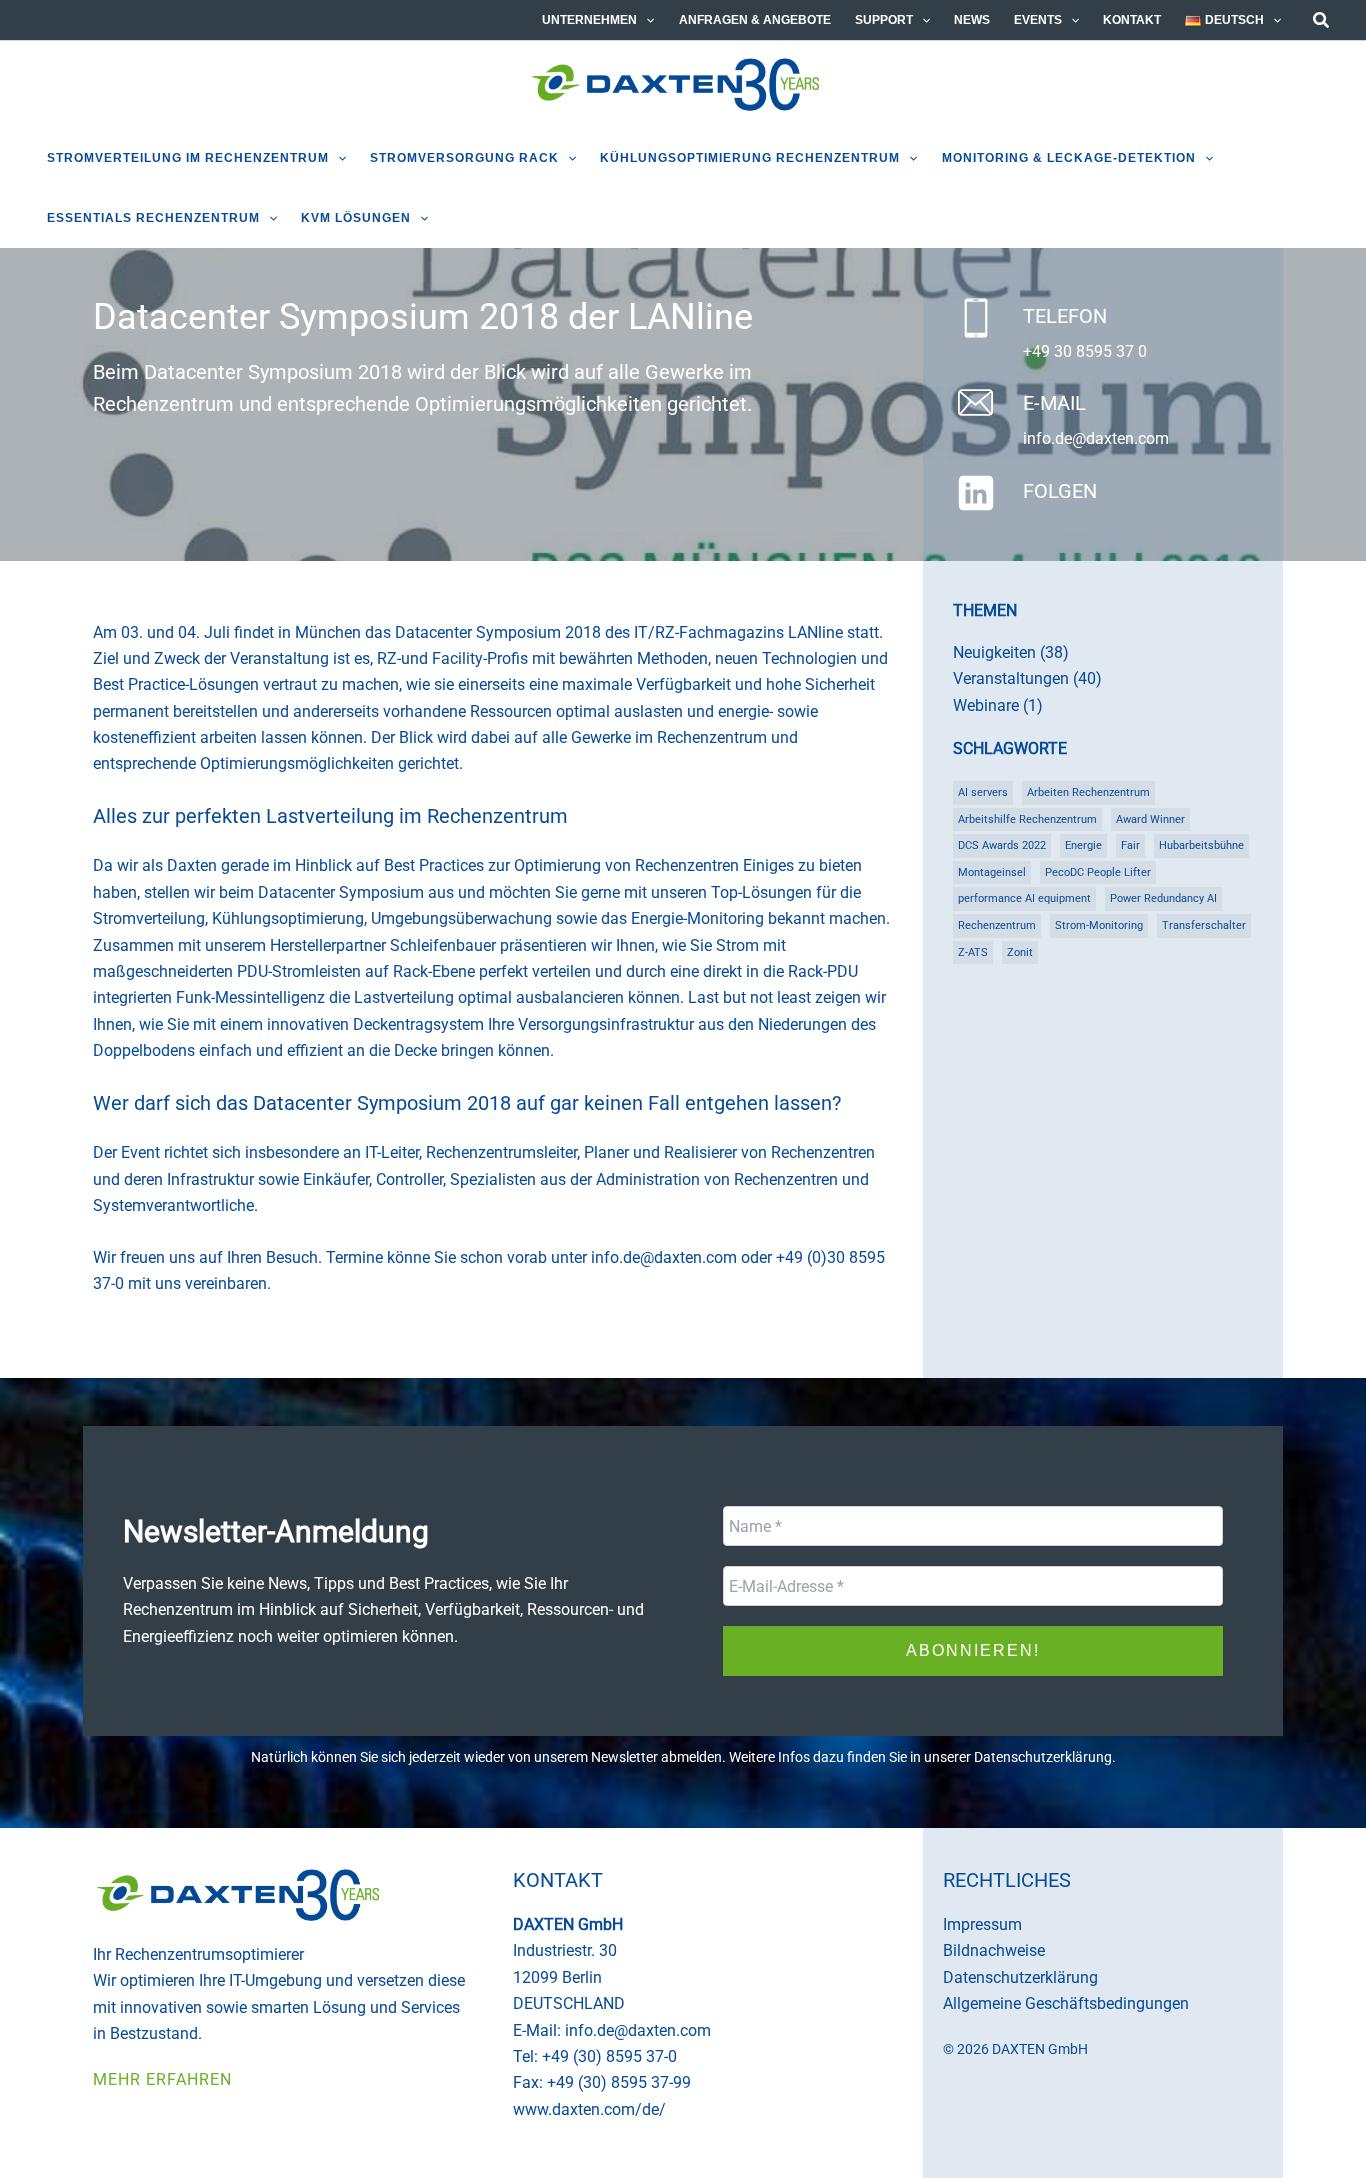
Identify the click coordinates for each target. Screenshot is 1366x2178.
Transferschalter (1204, 925)
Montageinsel (992, 872)
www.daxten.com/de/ (589, 2109)
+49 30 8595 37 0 (1085, 351)
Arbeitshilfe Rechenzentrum (1027, 819)
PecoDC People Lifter (1098, 872)
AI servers (983, 792)
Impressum (982, 1924)
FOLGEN (1060, 491)
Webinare (986, 705)
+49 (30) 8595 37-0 (609, 2056)
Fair (1130, 845)
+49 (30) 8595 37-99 (619, 2082)
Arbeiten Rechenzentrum (1088, 792)
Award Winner (1150, 819)
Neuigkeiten (994, 652)
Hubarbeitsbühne (1201, 845)
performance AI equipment (1024, 898)
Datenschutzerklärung (1043, 1757)
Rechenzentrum (997, 925)
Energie (1083, 845)
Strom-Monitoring (1099, 925)
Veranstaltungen (1011, 678)
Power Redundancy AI (1163, 898)
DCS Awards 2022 (1002, 845)
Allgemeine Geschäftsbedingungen (1066, 2003)
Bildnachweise (994, 1950)
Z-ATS (973, 952)
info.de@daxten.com (1096, 438)
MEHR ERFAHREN (162, 2079)
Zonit (1020, 952)
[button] (645, 20)
